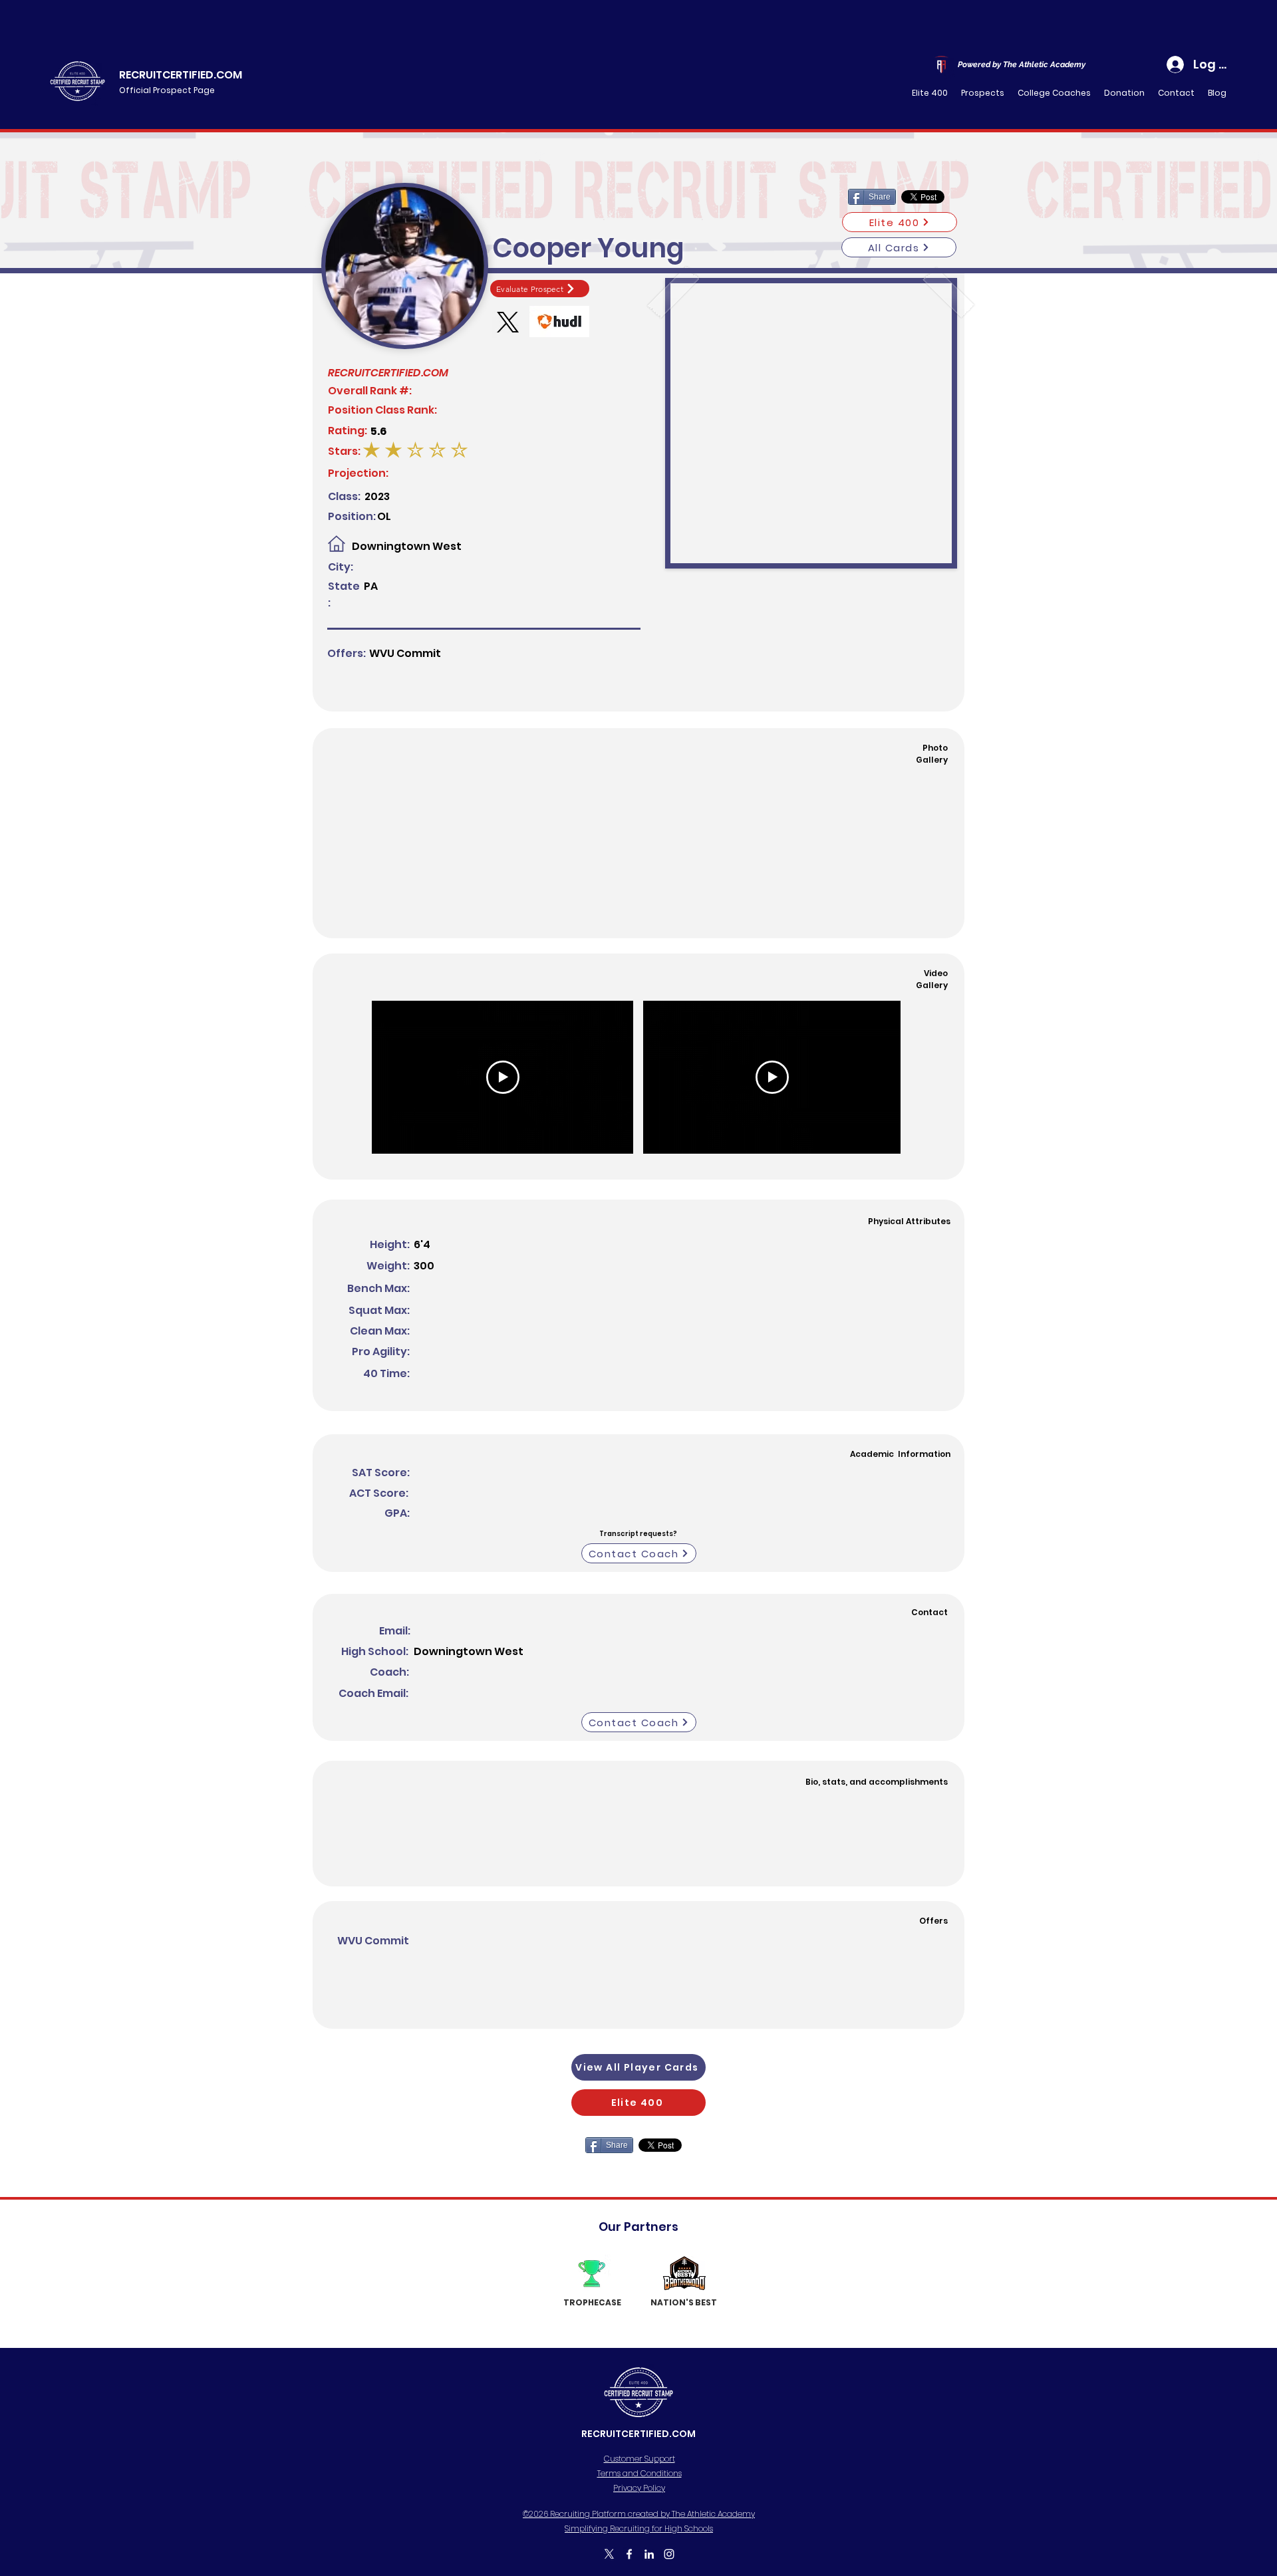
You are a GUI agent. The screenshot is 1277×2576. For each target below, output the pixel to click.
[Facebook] (629, 2554)
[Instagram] (669, 2554)
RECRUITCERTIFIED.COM (181, 75)
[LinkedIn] (649, 2554)
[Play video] (503, 1077)
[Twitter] (609, 2554)
